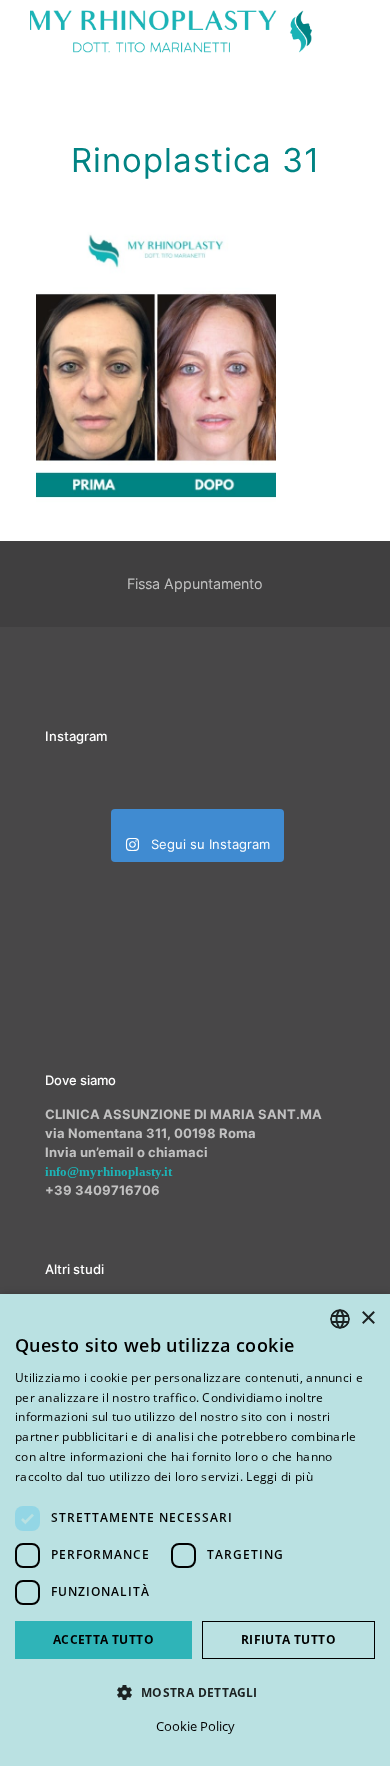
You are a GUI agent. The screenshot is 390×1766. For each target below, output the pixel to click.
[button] (195, 1692)
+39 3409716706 (102, 1190)
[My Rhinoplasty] (171, 30)
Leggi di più (279, 1476)
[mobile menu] (363, 30)
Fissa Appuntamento (195, 583)
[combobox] (340, 1319)
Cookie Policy (195, 1726)
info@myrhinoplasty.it (108, 1171)
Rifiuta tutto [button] (288, 1639)
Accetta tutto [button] (103, 1639)
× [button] (367, 1318)
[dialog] (195, 1530)
